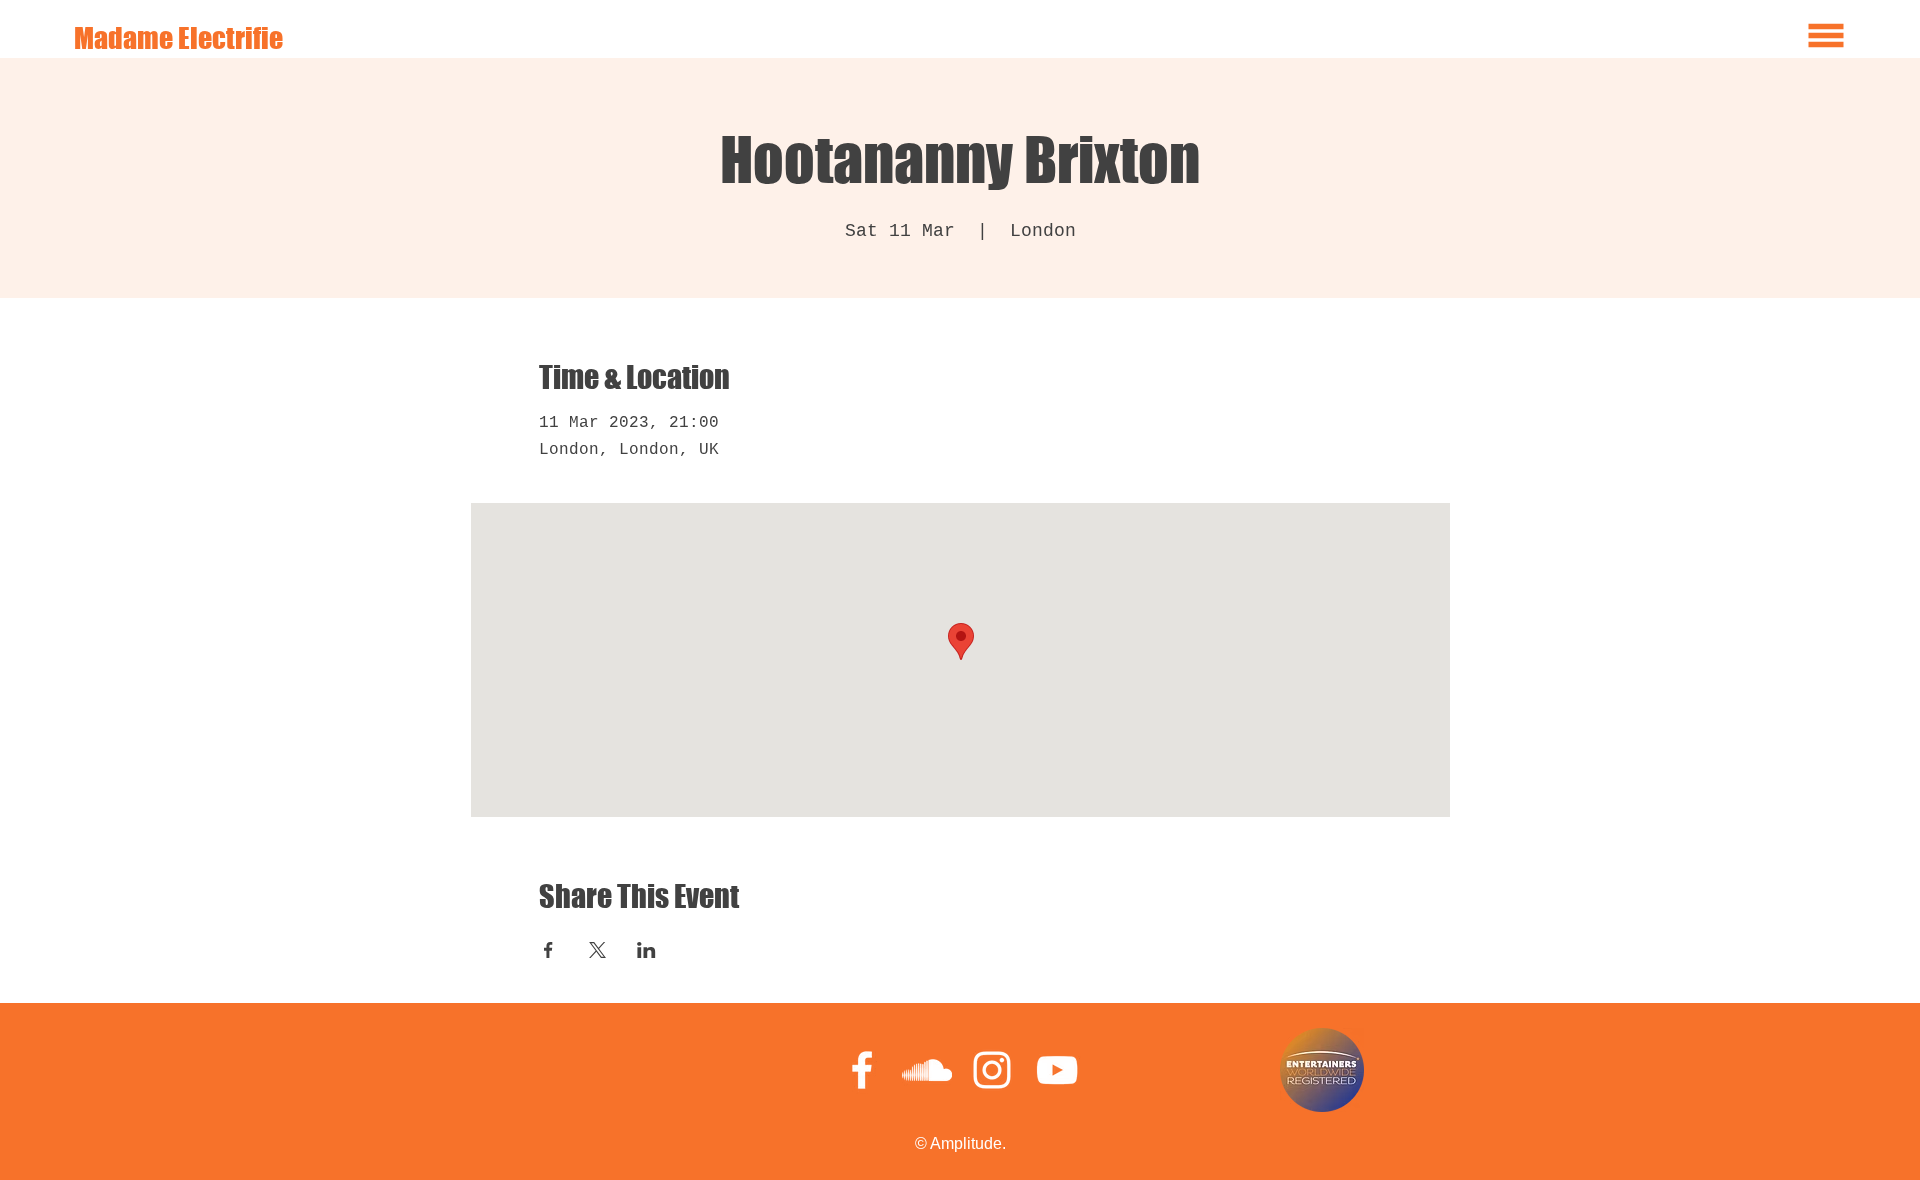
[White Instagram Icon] (992, 1070)
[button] (1826, 36)
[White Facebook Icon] (862, 1070)
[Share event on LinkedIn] (646, 950)
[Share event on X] (597, 950)
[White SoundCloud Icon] (927, 1070)
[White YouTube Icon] (1057, 1070)
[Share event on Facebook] (548, 950)
